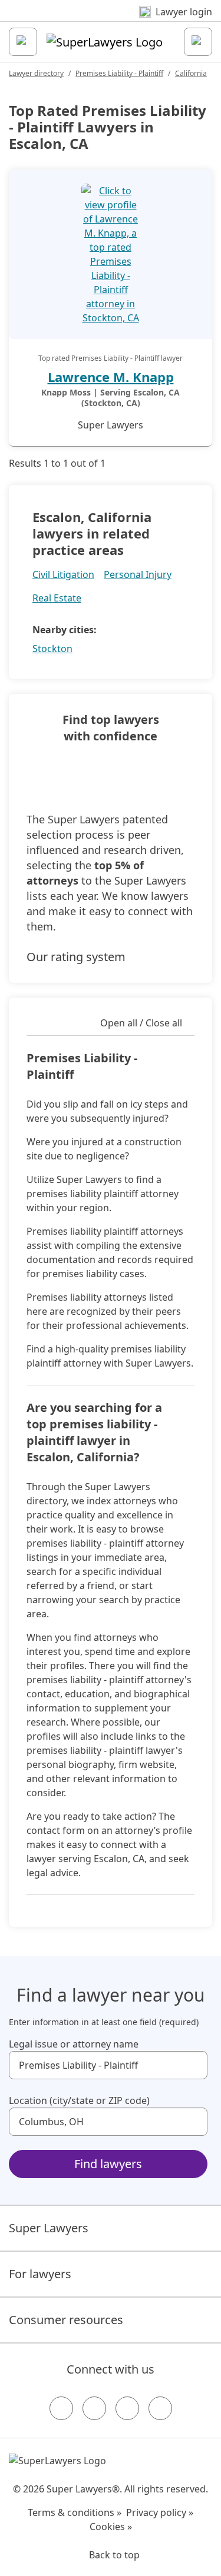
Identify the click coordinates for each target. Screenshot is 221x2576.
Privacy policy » (160, 2512)
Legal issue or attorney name (74, 2044)
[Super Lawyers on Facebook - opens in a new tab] (61, 2408)
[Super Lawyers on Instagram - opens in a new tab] (94, 2408)
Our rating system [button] (76, 957)
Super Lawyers (49, 2228)
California (191, 73)
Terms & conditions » (75, 2512)
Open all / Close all (141, 1023)
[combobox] (108, 2065)
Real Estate (57, 598)
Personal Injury (138, 574)
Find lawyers (108, 2164)
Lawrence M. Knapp (111, 377)
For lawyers (40, 2274)
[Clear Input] (193, 2065)
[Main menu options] (23, 42)
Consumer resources (66, 2320)
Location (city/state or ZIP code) (79, 2100)
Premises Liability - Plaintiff (119, 73)
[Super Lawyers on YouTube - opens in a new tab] (127, 2408)
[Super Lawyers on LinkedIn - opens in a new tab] (160, 2408)
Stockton (52, 649)
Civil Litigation (63, 574)
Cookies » (111, 2527)
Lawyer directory (36, 73)
